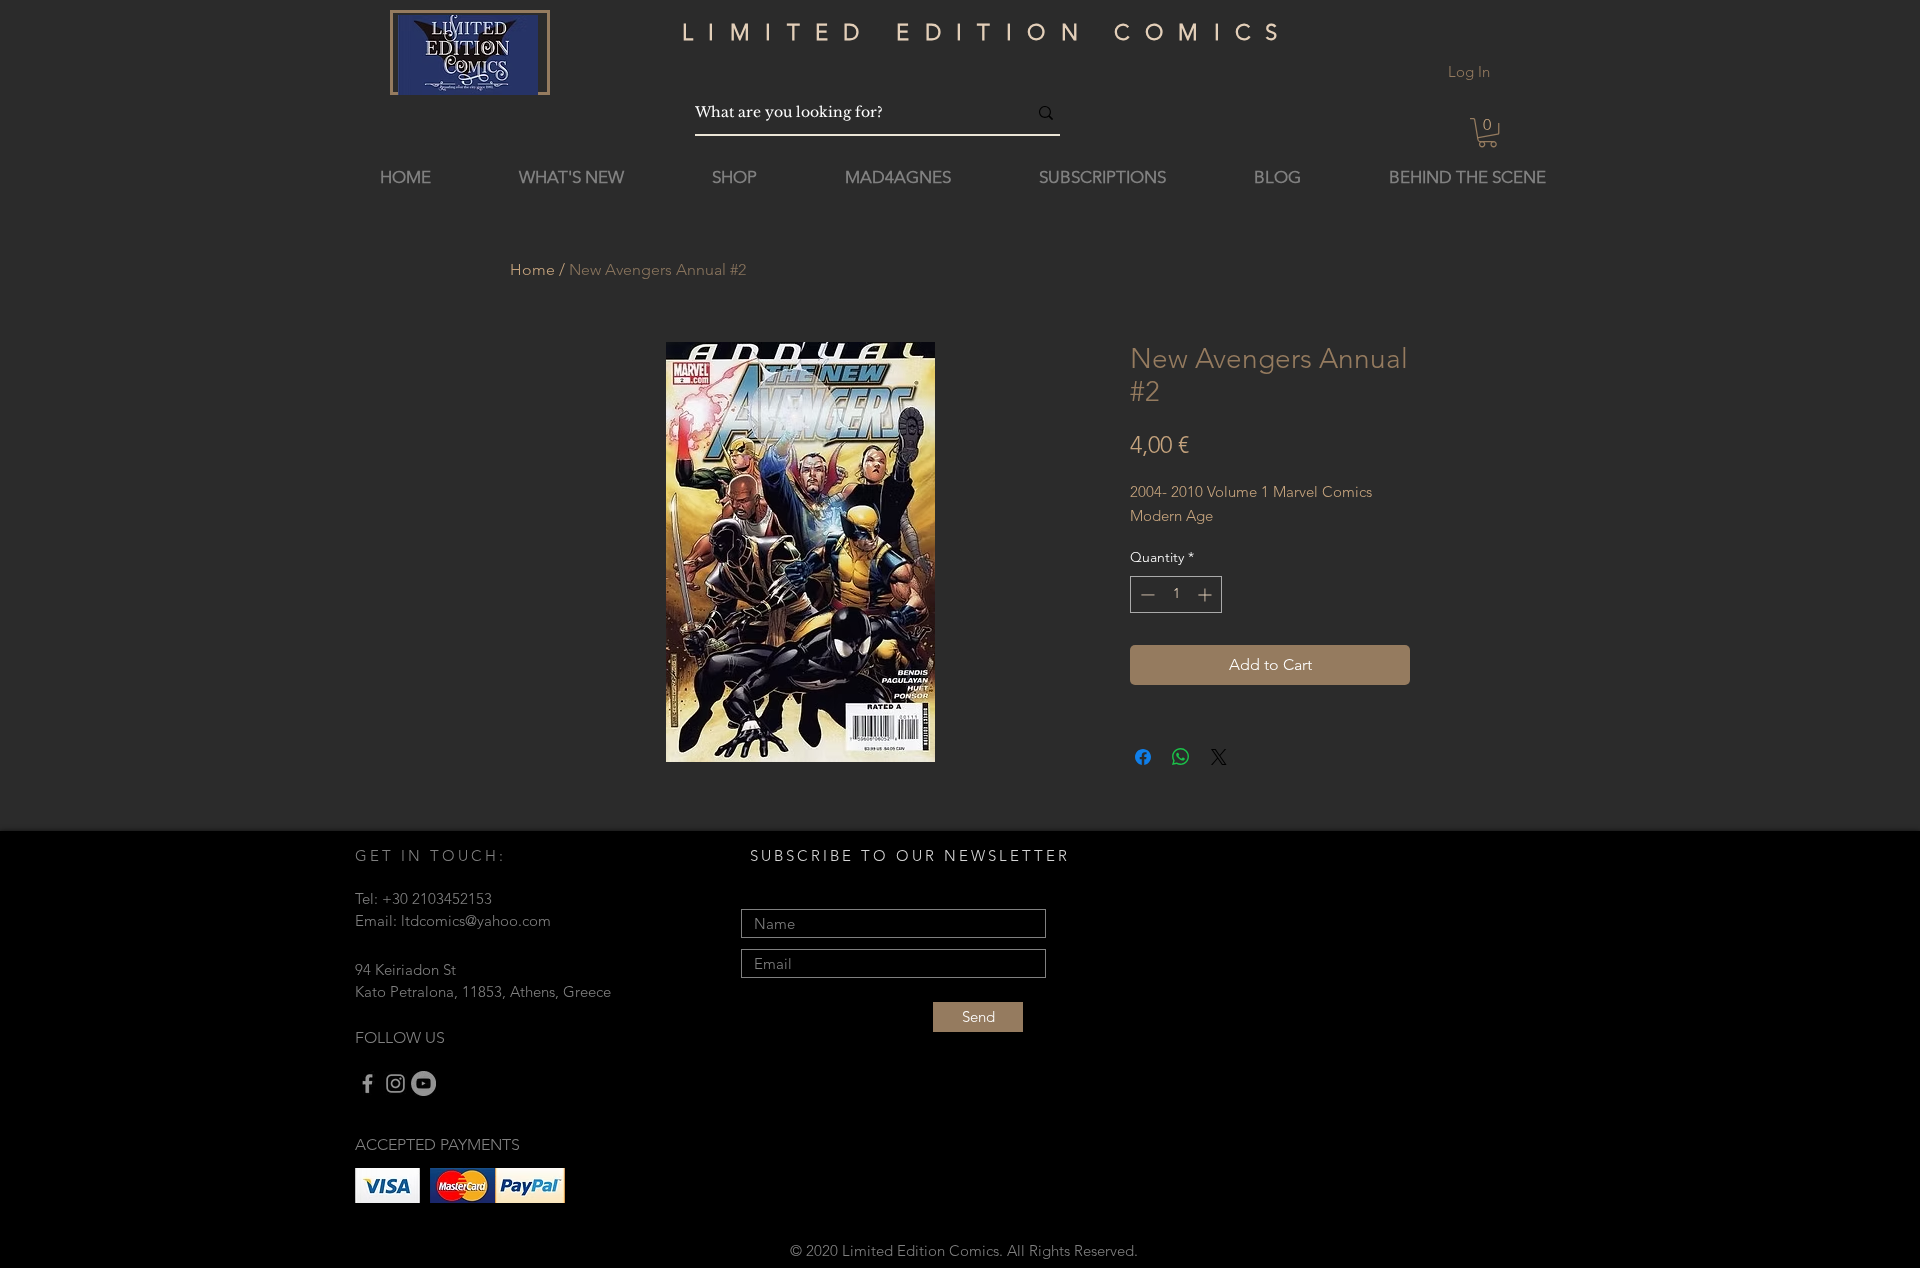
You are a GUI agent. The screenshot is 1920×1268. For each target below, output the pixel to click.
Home (532, 269)
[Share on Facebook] (1143, 757)
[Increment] (1206, 594)
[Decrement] (1145, 594)
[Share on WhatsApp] (1181, 757)
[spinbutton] (1176, 594)
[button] (1487, 132)
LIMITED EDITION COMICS (987, 32)
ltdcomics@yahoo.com (476, 920)
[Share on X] (1219, 757)
